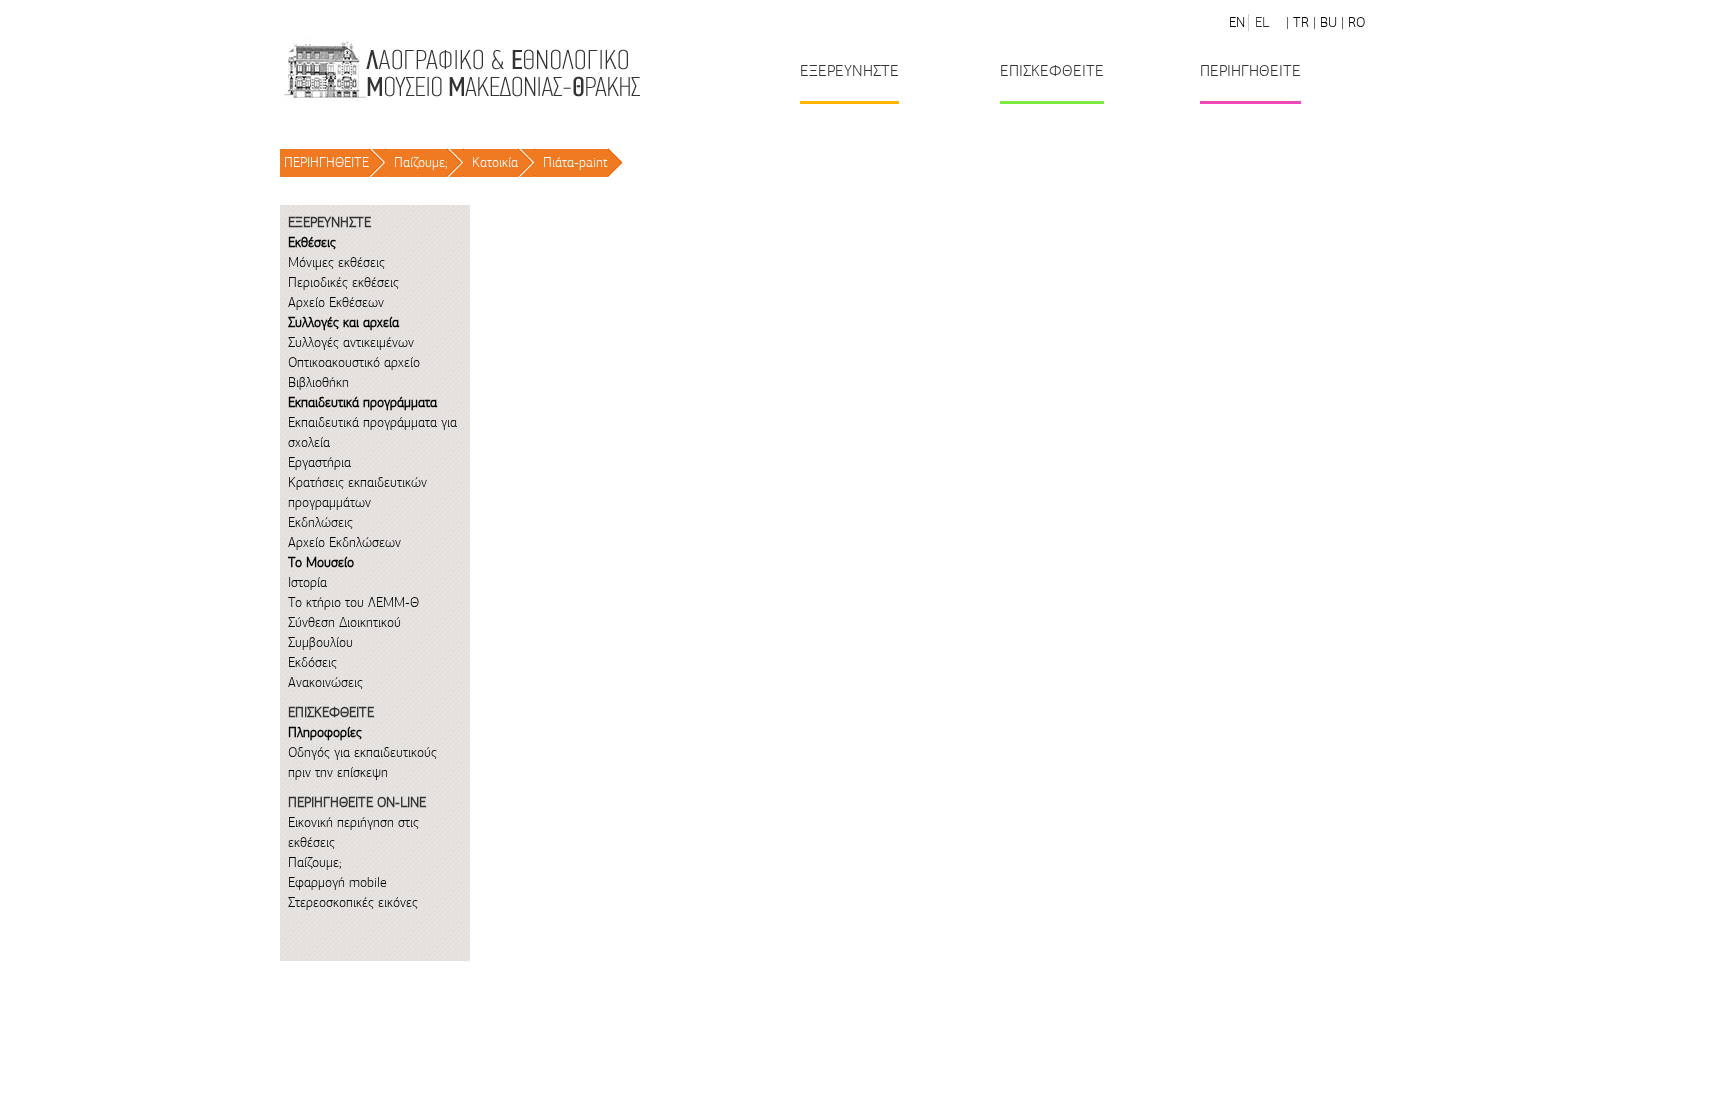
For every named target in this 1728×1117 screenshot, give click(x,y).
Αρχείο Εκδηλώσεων (344, 542)
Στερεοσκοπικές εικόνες (353, 902)
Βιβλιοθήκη (318, 382)
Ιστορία (307, 582)
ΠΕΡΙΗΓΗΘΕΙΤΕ (326, 162)
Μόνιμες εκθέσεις (336, 262)
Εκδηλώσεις (320, 522)
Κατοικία (495, 162)
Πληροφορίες (325, 732)
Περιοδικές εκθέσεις (343, 282)
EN (1237, 22)
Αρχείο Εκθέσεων (336, 302)
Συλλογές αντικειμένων (351, 342)
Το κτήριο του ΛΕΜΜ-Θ (353, 602)
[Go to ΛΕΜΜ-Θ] (461, 69)
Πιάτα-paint (575, 162)
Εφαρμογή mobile (337, 882)
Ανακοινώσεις (325, 682)
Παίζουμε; (420, 162)
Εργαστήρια (319, 462)
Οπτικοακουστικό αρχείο (354, 362)
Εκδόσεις (312, 662)
